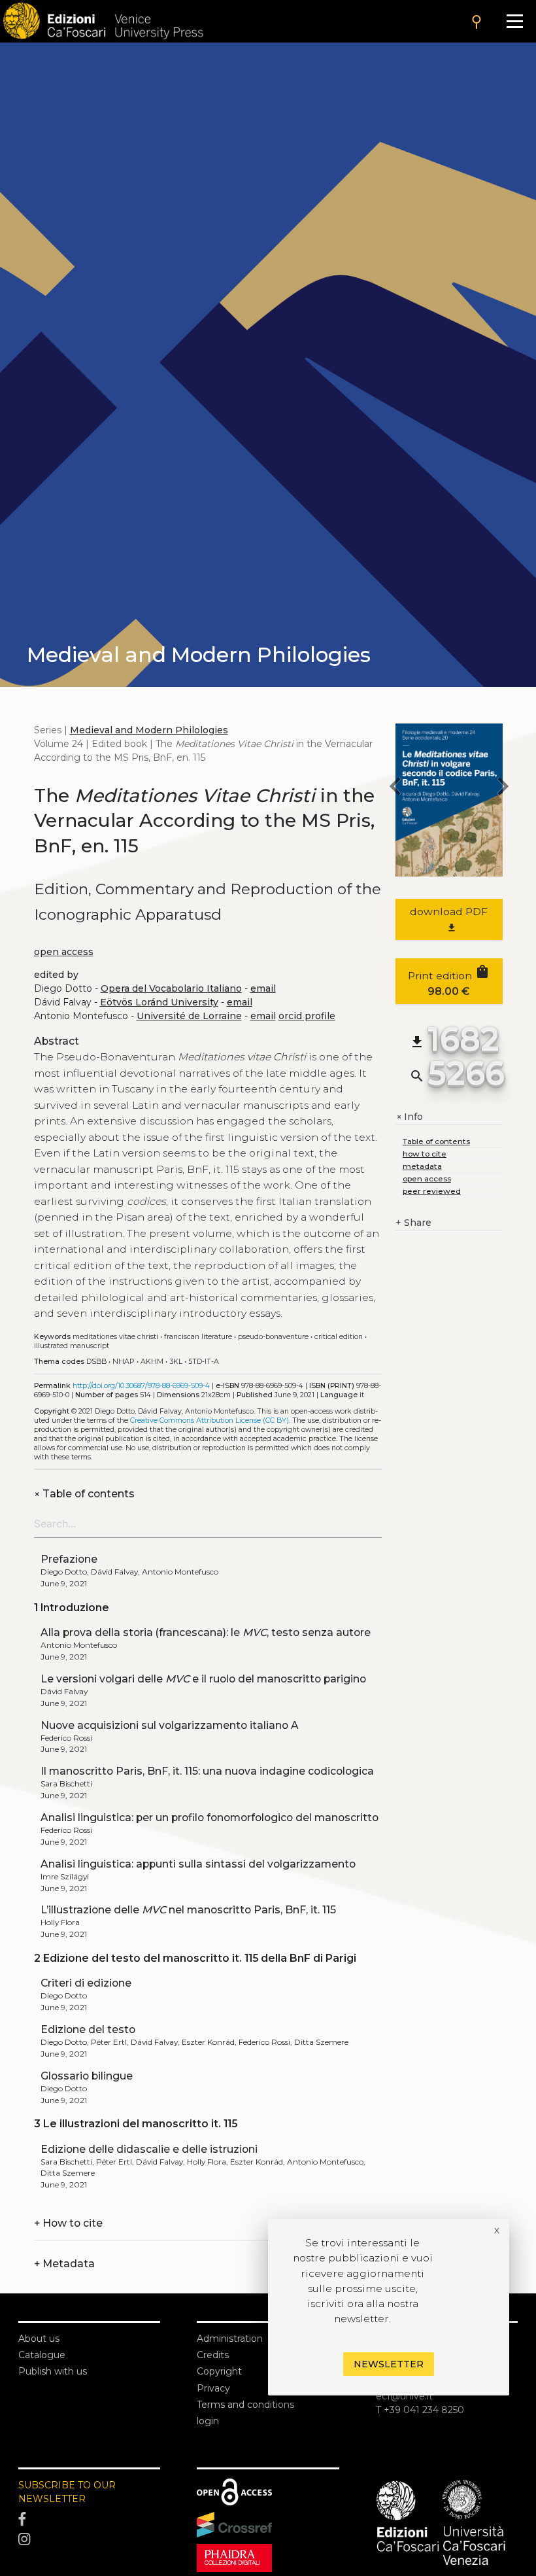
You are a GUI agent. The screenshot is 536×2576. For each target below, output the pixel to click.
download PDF (449, 919)
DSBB (96, 1362)
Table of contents (84, 1494)
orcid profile (307, 1016)
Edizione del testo (88, 2029)
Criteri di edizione (86, 1983)
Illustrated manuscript (72, 1346)
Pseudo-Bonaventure (273, 1337)
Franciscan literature (198, 1337)
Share (413, 1223)
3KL (176, 1362)
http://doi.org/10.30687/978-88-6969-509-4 (141, 1386)
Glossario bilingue (87, 2076)
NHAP (124, 1362)
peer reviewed (432, 1191)
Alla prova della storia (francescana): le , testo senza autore (206, 1632)
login (208, 2421)
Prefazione (69, 1559)
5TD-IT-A (204, 1362)
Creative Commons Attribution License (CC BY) (209, 1420)
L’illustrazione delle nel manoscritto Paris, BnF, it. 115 (188, 1910)
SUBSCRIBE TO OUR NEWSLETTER (67, 2492)
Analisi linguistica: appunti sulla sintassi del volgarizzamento (198, 1864)
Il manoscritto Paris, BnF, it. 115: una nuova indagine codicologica (207, 1771)
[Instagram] (89, 2540)
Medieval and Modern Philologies (149, 730)
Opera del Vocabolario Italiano (171, 988)
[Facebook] (89, 2519)
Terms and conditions (245, 2405)
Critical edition (339, 1337)
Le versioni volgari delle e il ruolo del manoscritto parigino (203, 1679)
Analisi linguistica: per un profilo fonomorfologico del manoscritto (209, 1818)
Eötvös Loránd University (159, 1002)
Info (409, 1117)
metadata (422, 1166)
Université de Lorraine (189, 1016)
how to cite (425, 1154)
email (263, 988)
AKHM (152, 1362)
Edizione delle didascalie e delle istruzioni (149, 2149)
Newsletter (389, 2364)
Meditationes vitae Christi (115, 1337)
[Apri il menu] (515, 21)
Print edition (449, 981)
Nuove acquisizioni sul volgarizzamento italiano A (170, 1725)
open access (64, 952)
